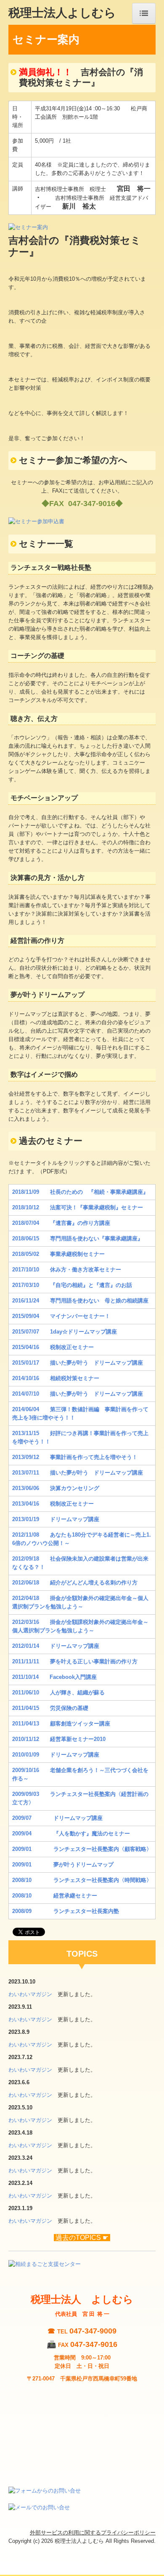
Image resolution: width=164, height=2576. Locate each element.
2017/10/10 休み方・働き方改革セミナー (67, 1270)
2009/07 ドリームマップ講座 (57, 1818)
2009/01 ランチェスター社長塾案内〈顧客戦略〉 (82, 1849)
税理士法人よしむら (62, 12)
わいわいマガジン (30, 1994)
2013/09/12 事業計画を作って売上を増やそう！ (75, 1457)
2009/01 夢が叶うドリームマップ (63, 1865)
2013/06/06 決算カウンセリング (56, 1488)
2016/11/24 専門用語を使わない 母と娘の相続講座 (80, 1301)
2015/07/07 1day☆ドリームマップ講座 (65, 1332)
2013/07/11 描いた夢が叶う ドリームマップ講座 (78, 1473)
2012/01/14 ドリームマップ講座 (56, 1646)
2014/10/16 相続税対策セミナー (56, 1378)
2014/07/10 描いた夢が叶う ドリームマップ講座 (78, 1394)
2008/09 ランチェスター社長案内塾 (66, 1911)
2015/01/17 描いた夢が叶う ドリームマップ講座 (78, 1363)
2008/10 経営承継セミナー (55, 1896)
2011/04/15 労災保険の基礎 (50, 1708)
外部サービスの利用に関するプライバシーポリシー (93, 2533)
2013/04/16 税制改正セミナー (53, 1504)
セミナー (78, 1207)
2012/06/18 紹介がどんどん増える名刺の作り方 (75, 1583)
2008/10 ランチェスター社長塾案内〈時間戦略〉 (82, 1880)
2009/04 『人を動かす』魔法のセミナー (71, 1833)
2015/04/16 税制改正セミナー (53, 1347)
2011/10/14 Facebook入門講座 (54, 1677)
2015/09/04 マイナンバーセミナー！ (61, 1316)
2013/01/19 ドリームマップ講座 (56, 1519)
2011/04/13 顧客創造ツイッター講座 (61, 1724)
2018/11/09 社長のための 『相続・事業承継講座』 (80, 1192)
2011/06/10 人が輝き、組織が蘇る (58, 1693)
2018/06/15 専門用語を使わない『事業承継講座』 (78, 1238)
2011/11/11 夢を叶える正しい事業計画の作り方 (75, 1661)
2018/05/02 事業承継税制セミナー (58, 1254)
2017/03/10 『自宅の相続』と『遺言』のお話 (72, 1285)
